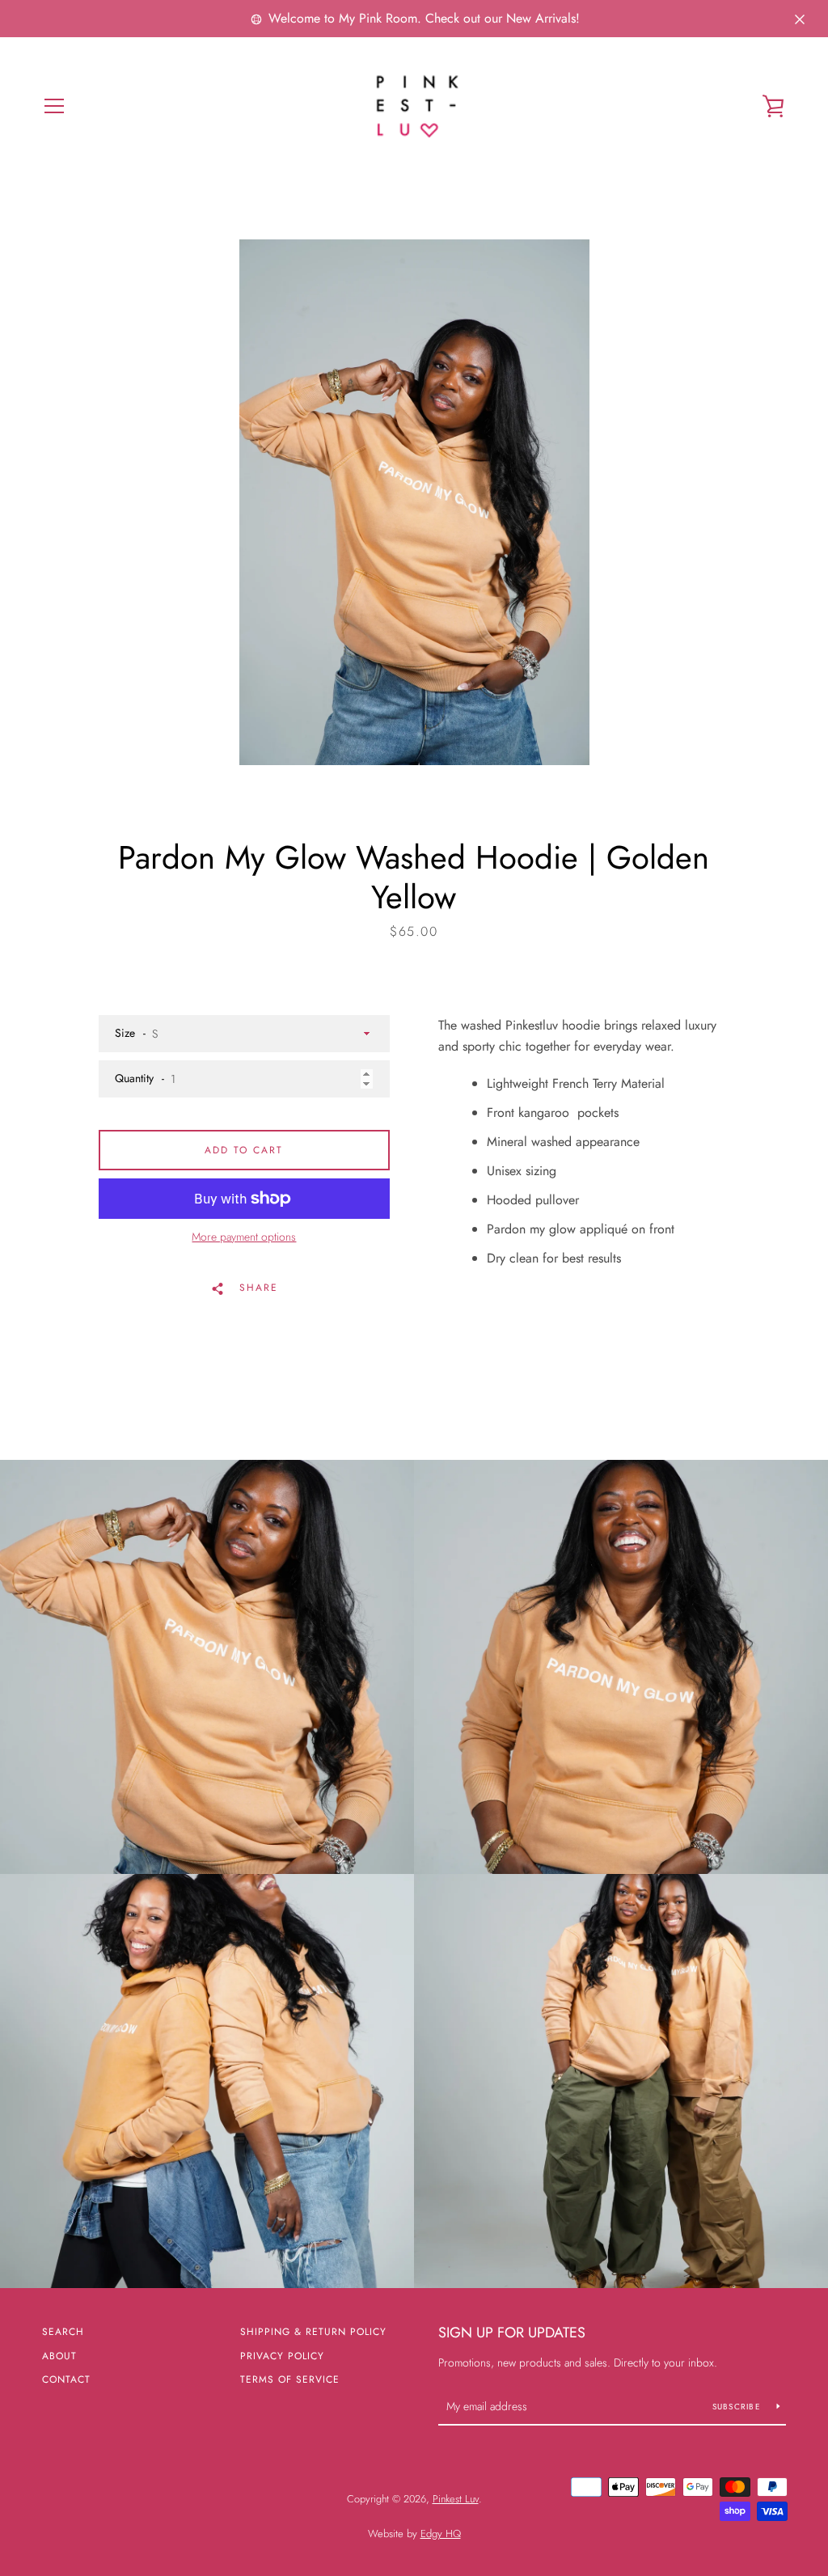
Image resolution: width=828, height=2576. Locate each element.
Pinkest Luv (456, 2499)
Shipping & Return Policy (313, 2332)
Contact (66, 2379)
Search (63, 2332)
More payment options (244, 1237)
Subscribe (739, 2407)
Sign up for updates (512, 2333)
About (59, 2356)
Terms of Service (290, 2379)
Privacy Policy (282, 2356)
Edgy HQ (441, 2534)
